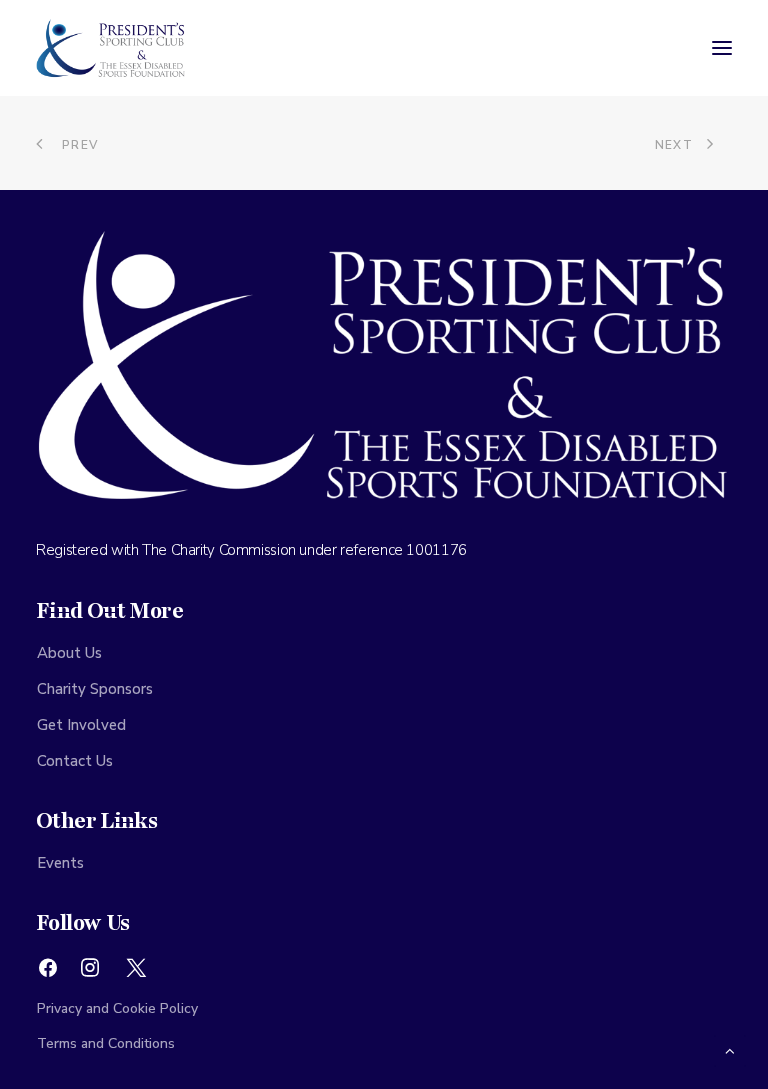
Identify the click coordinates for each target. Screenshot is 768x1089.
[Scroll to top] (730, 1050)
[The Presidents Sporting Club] (111, 48)
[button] (722, 48)
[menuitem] (384, 653)
